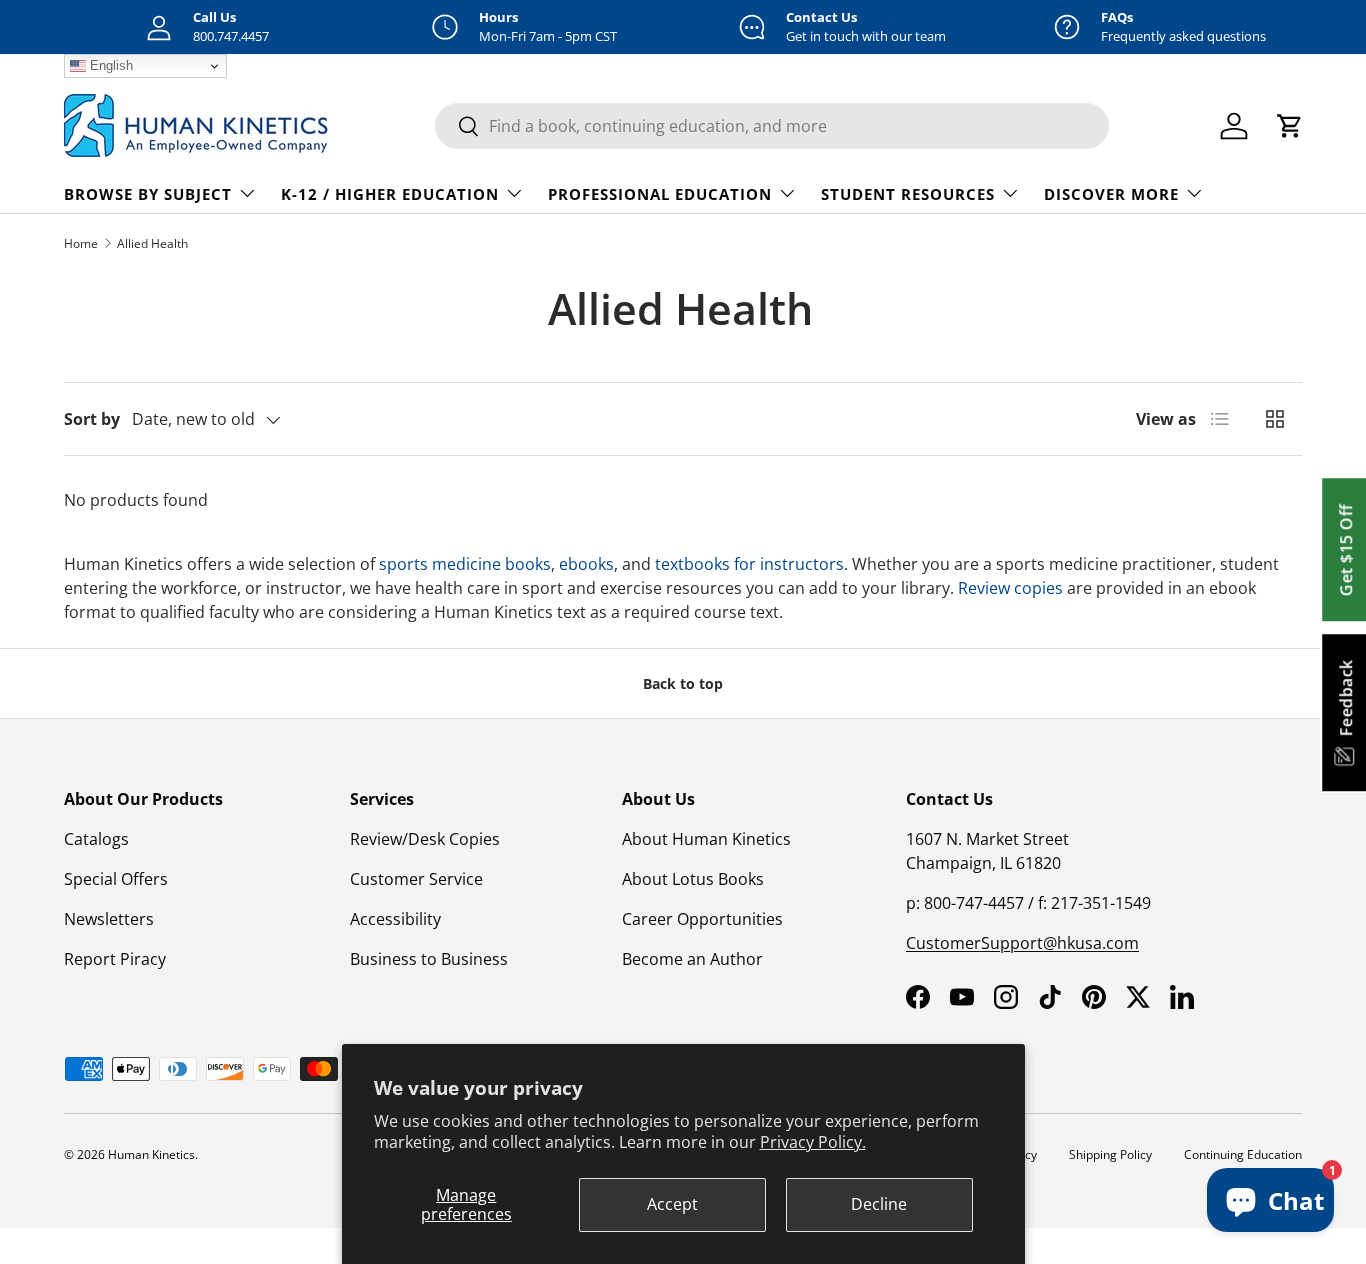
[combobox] (772, 126)
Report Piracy (115, 959)
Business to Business (429, 959)
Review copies (1010, 588)
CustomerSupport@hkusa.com (1022, 943)
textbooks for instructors (747, 564)
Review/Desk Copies (425, 839)
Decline (879, 1204)
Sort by (92, 419)
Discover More (1111, 194)
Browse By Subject (148, 194)
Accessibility (395, 919)
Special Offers (116, 879)
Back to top (683, 683)
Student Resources (908, 194)
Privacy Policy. (813, 1142)
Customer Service (416, 879)
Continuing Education (1243, 1154)
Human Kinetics (151, 1154)
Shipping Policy (1110, 1154)
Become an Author (692, 959)
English (109, 65)
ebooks (586, 564)
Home (81, 243)
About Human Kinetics (706, 839)
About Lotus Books (693, 879)
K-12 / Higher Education (390, 194)
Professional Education (660, 194)
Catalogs (96, 839)
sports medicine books (465, 564)
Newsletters (109, 919)
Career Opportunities (702, 919)
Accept (672, 1204)
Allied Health (152, 243)
